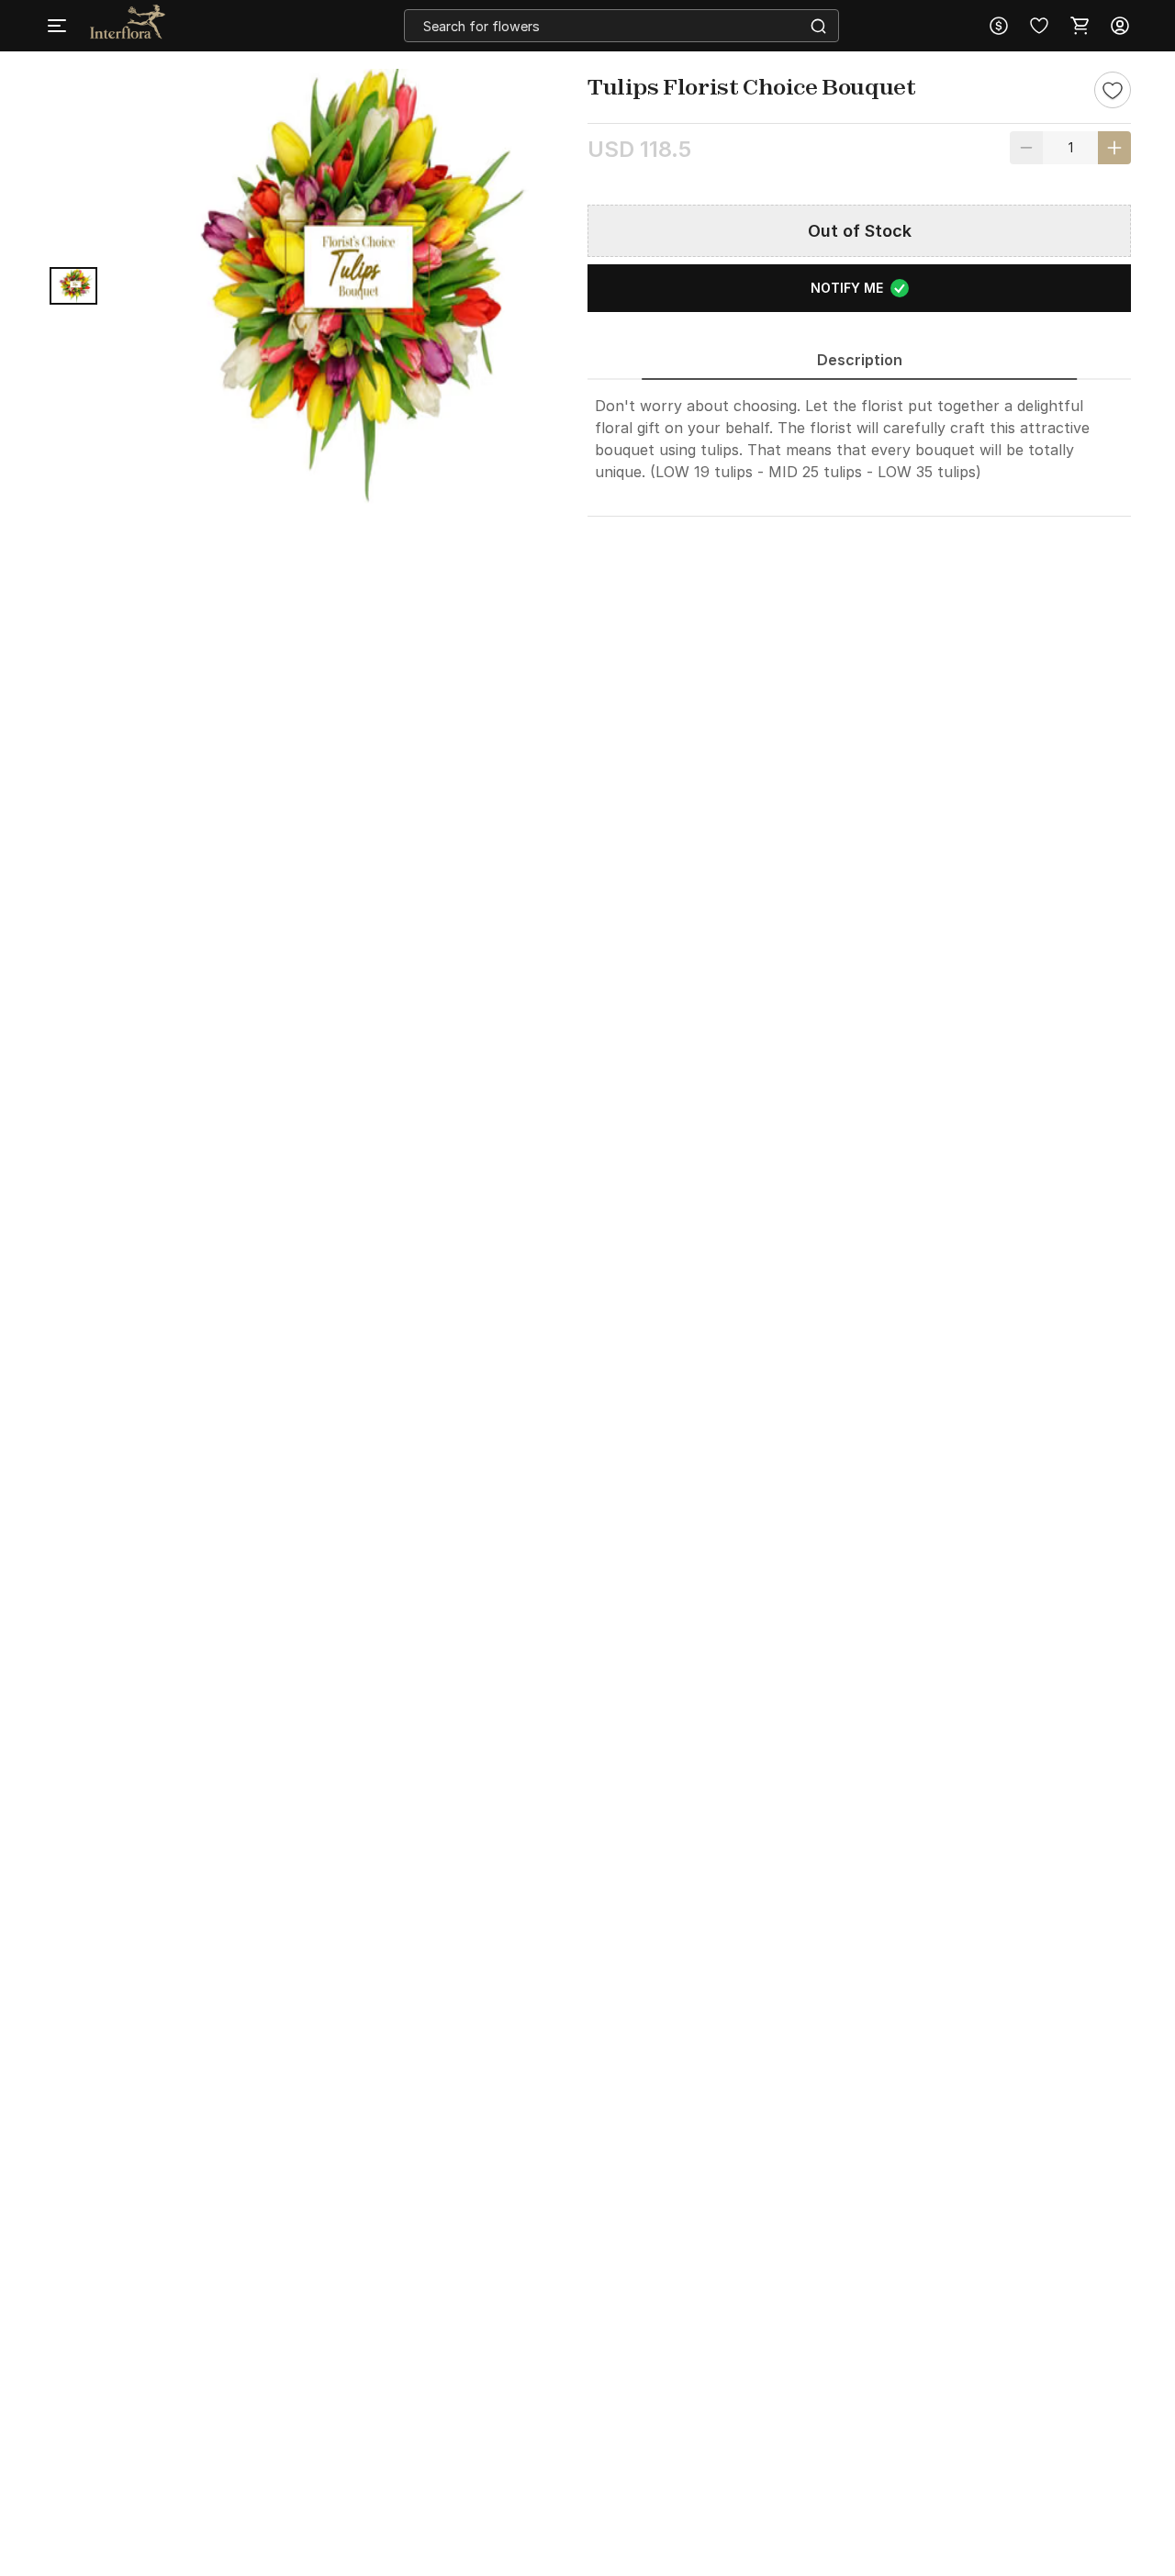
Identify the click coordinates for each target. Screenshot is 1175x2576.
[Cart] (1080, 26)
